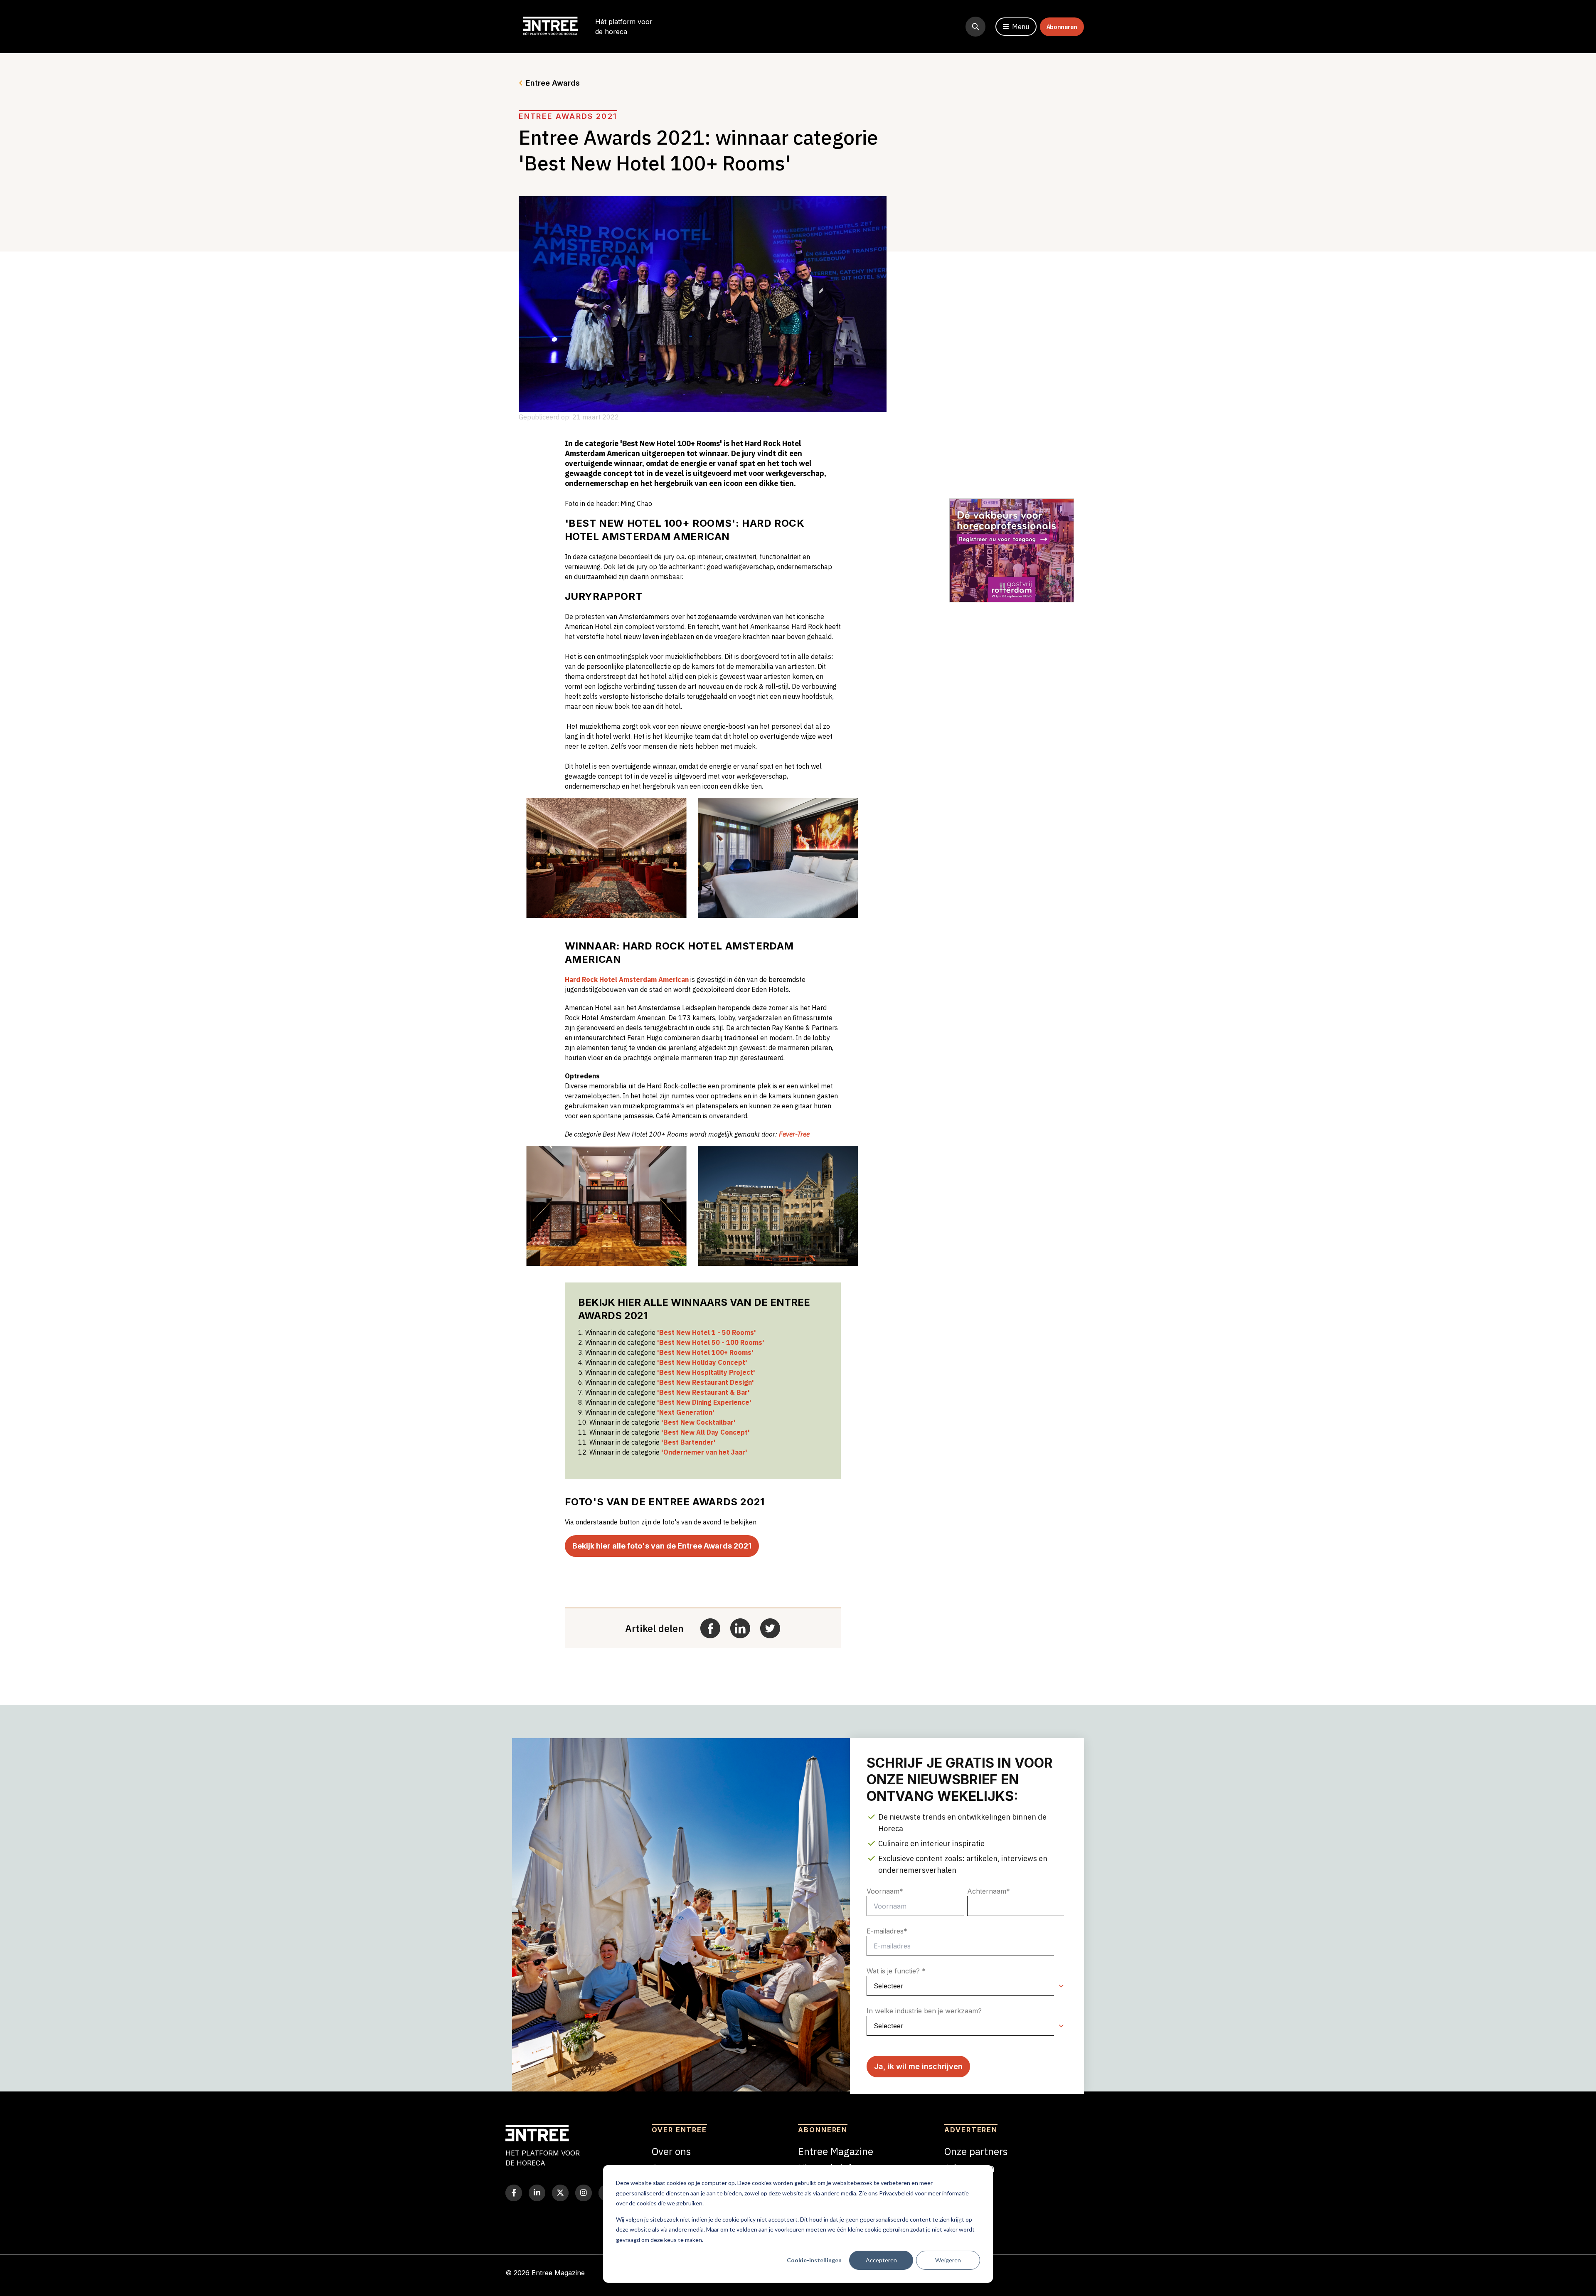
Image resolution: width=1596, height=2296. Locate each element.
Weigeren (948, 2260)
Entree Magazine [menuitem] (836, 2151)
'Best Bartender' (688, 1442)
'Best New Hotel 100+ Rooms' (705, 1352)
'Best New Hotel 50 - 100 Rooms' (711, 1342)
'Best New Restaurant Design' (706, 1382)
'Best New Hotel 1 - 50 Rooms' (707, 1332)
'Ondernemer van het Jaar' (704, 1452)
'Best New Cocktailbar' (698, 1422)
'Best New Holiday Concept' (702, 1362)
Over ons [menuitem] (671, 2151)
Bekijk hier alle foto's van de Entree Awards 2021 (662, 1546)
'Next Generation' (686, 1412)
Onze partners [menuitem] (976, 2151)
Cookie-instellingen (814, 2260)
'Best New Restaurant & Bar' (703, 1392)
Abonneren (1062, 27)
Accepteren (881, 2260)
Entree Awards (553, 83)
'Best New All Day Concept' (706, 1432)
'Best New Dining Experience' (704, 1402)
